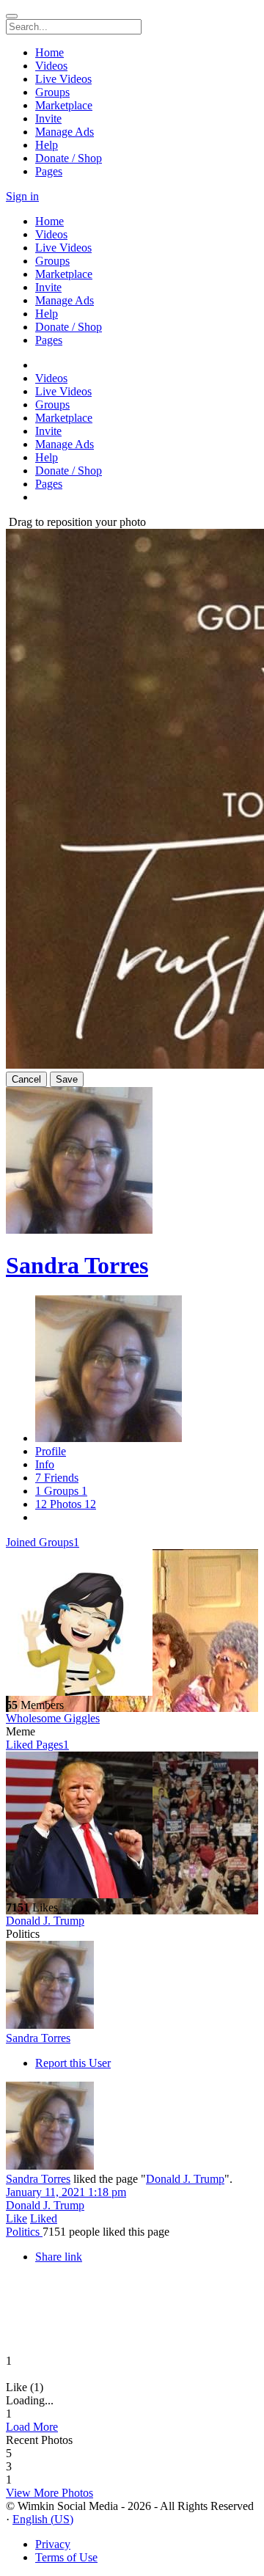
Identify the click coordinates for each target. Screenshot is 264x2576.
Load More (32, 2427)
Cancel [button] (26, 1079)
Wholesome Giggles (53, 1718)
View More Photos (49, 2493)
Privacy (53, 2544)
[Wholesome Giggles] (132, 1624)
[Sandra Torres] (132, 1986)
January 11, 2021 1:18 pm (66, 2192)
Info (45, 1464)
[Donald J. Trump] (132, 1826)
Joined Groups (43, 1542)
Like (16, 2218)
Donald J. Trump (45, 1921)
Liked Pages (37, 1745)
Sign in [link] (22, 196)
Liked (44, 2218)
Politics (24, 2232)
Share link (59, 2257)
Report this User (73, 2063)
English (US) (43, 2519)
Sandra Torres (77, 1265)
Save (67, 1079)
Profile (51, 1451)
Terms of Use (66, 2557)
